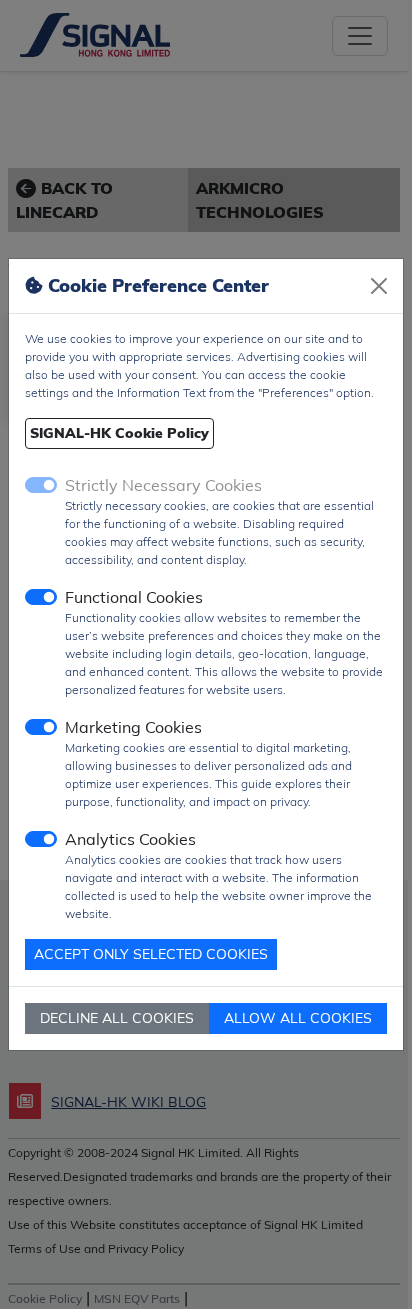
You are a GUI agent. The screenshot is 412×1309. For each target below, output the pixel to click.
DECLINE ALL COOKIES (117, 1018)
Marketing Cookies (133, 727)
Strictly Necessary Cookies (163, 485)
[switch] (41, 597)
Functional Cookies (134, 597)
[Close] (379, 286)
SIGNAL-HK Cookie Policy (119, 433)
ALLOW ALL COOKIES (298, 1018)
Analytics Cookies (130, 839)
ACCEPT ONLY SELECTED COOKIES (151, 954)
